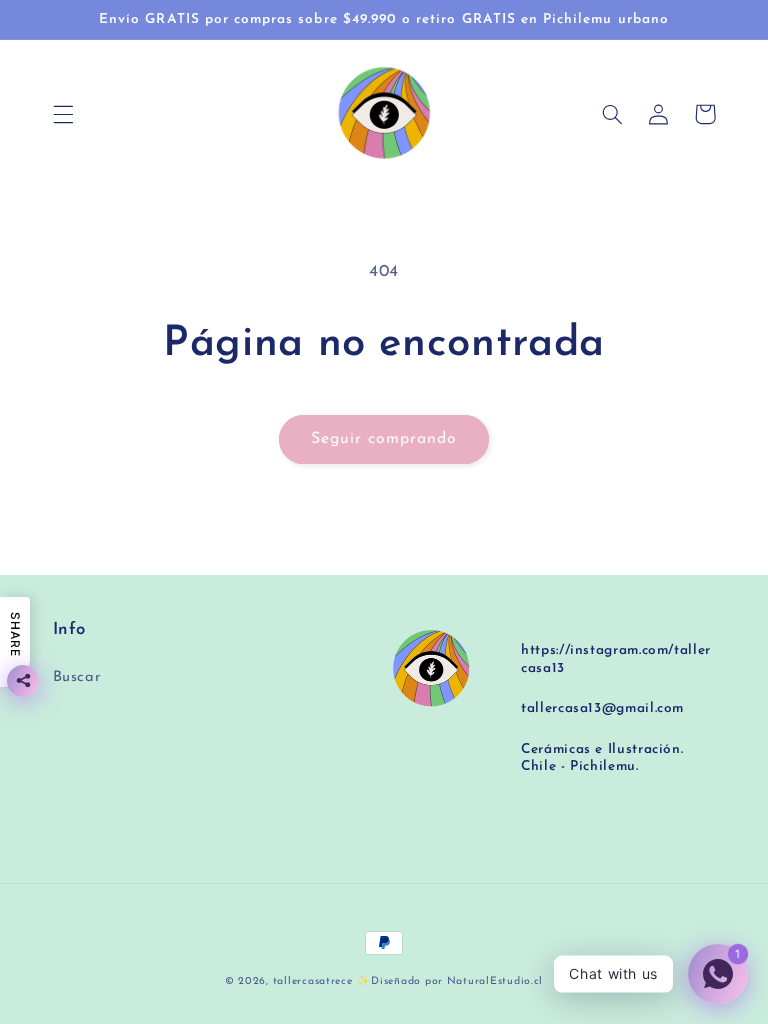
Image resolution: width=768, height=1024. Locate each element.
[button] (63, 114)
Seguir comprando (384, 439)
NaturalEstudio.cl (495, 981)
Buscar (77, 677)
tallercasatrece (313, 981)
